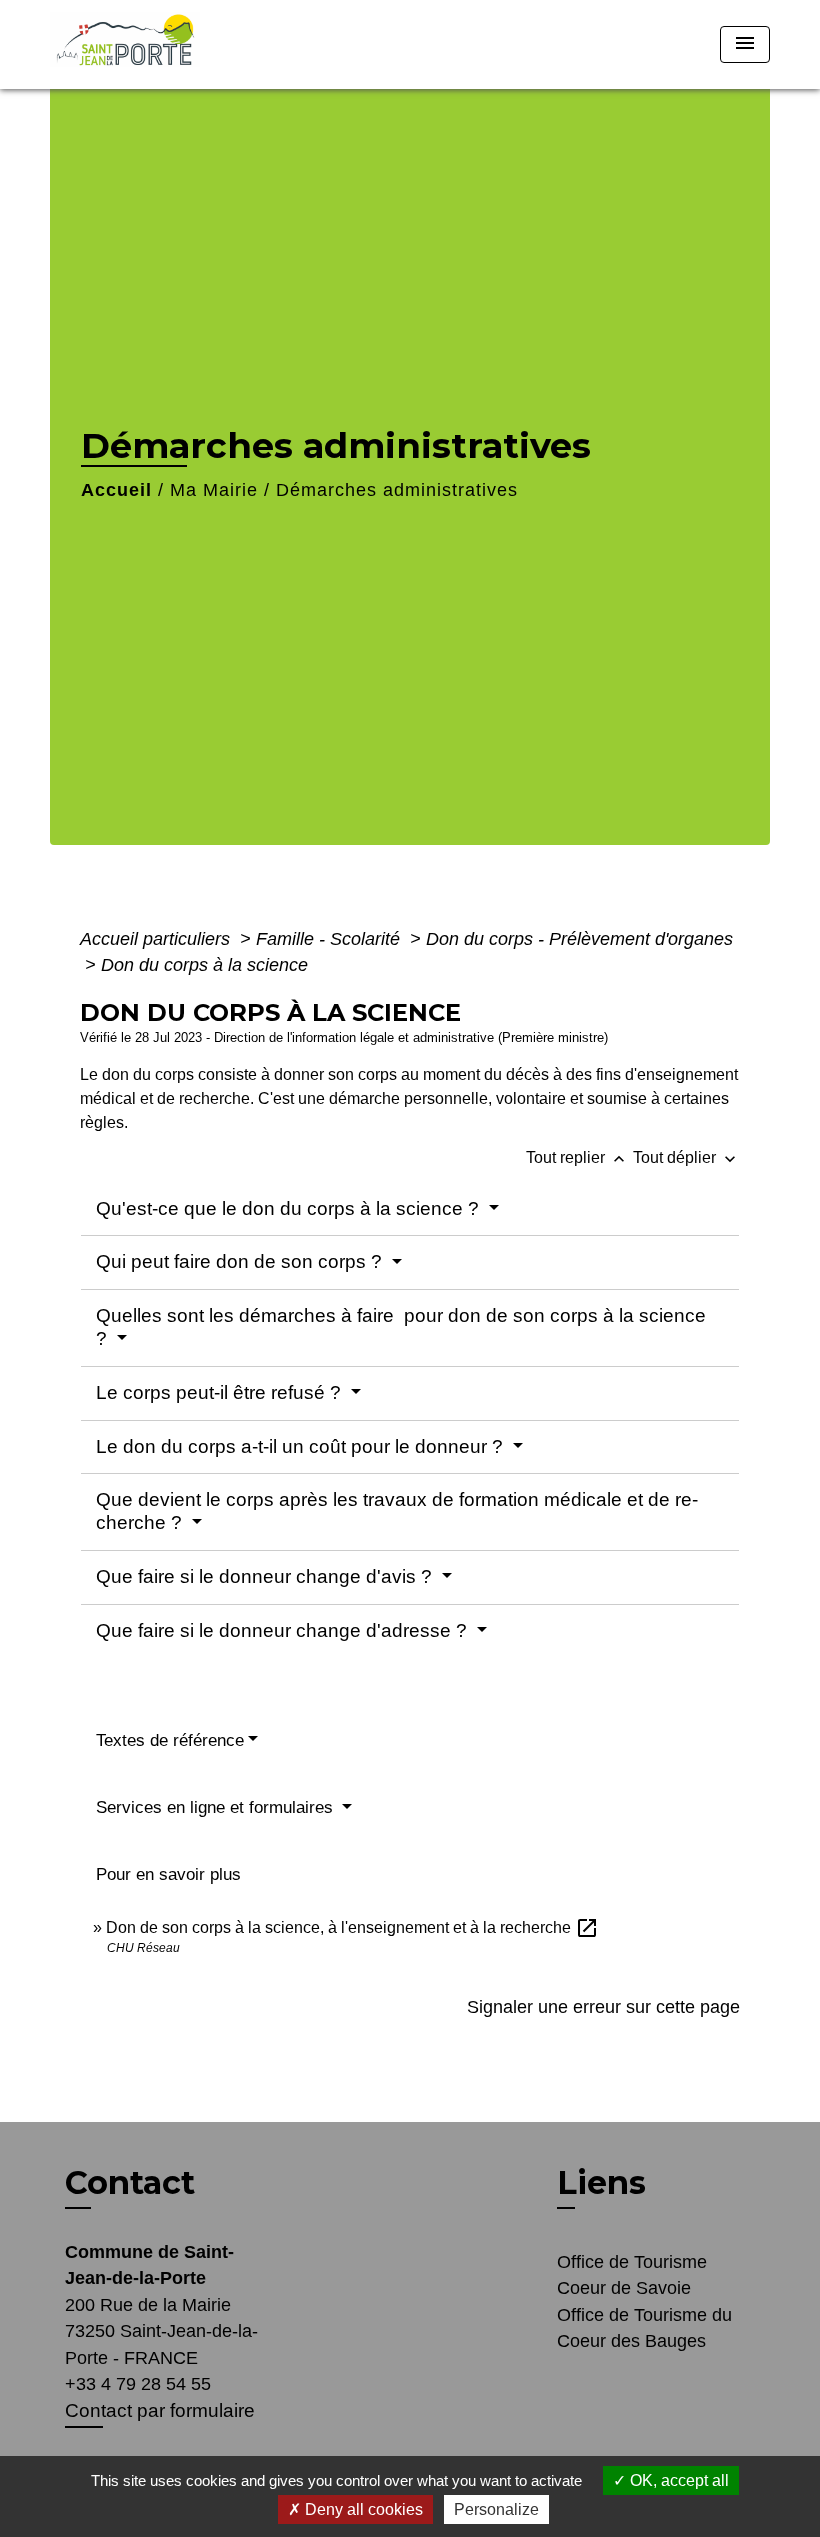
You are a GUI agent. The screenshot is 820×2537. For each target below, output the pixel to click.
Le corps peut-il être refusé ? (221, 1392)
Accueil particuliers (157, 939)
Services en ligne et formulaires (217, 1807)
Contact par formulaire (160, 2410)
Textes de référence (170, 1740)
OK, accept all (677, 2480)
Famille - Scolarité (330, 939)
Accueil (116, 490)
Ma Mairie (214, 490)
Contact (130, 2183)
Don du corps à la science (204, 965)
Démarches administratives (397, 490)
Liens (601, 2182)
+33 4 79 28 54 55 (138, 2384)
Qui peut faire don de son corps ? (241, 1261)
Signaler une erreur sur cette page (603, 2007)
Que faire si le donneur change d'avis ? (266, 1576)
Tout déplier (686, 1157)
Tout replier (577, 1157)
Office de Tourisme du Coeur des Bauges (644, 2328)
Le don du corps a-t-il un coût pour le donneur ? (302, 1446)
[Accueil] (175, 44)
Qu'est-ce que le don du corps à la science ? (290, 1208)
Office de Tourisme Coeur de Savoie (632, 2275)
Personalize (496, 2509)
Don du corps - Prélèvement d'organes (579, 939)
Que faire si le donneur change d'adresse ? (284, 1630)
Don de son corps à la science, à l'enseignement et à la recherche (352, 1927)
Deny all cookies (362, 2509)
